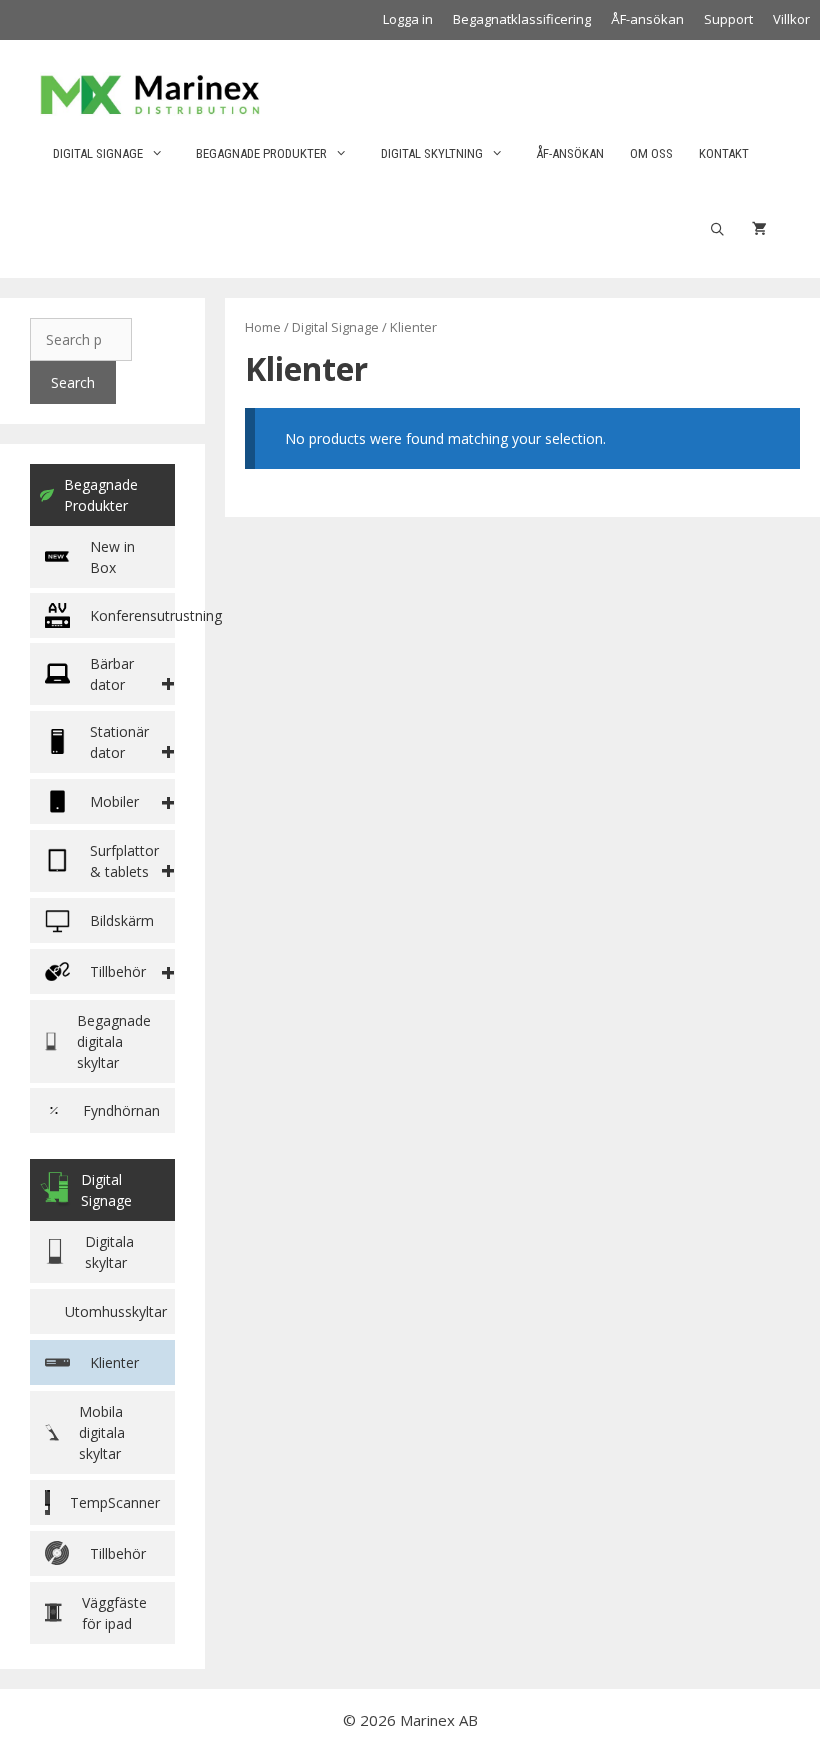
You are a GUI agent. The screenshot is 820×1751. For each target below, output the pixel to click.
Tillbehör (118, 1553)
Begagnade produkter (261, 153)
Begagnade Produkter (101, 495)
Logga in (408, 19)
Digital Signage (98, 153)
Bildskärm (122, 920)
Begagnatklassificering (522, 19)
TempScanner (115, 1502)
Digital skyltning (432, 153)
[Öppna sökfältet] (717, 230)
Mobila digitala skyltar (102, 1432)
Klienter (114, 1362)
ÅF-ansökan (647, 19)
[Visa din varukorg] (759, 230)
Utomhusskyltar (116, 1311)
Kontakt (724, 153)
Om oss (651, 153)
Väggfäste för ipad (114, 1613)
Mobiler (114, 801)
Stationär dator (119, 742)
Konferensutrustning (132, 615)
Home (263, 327)
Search (73, 382)
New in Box (112, 557)
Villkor (791, 19)
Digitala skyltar (109, 1252)
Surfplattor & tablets (124, 861)
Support (728, 19)
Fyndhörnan (121, 1110)
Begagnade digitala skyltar (114, 1041)
